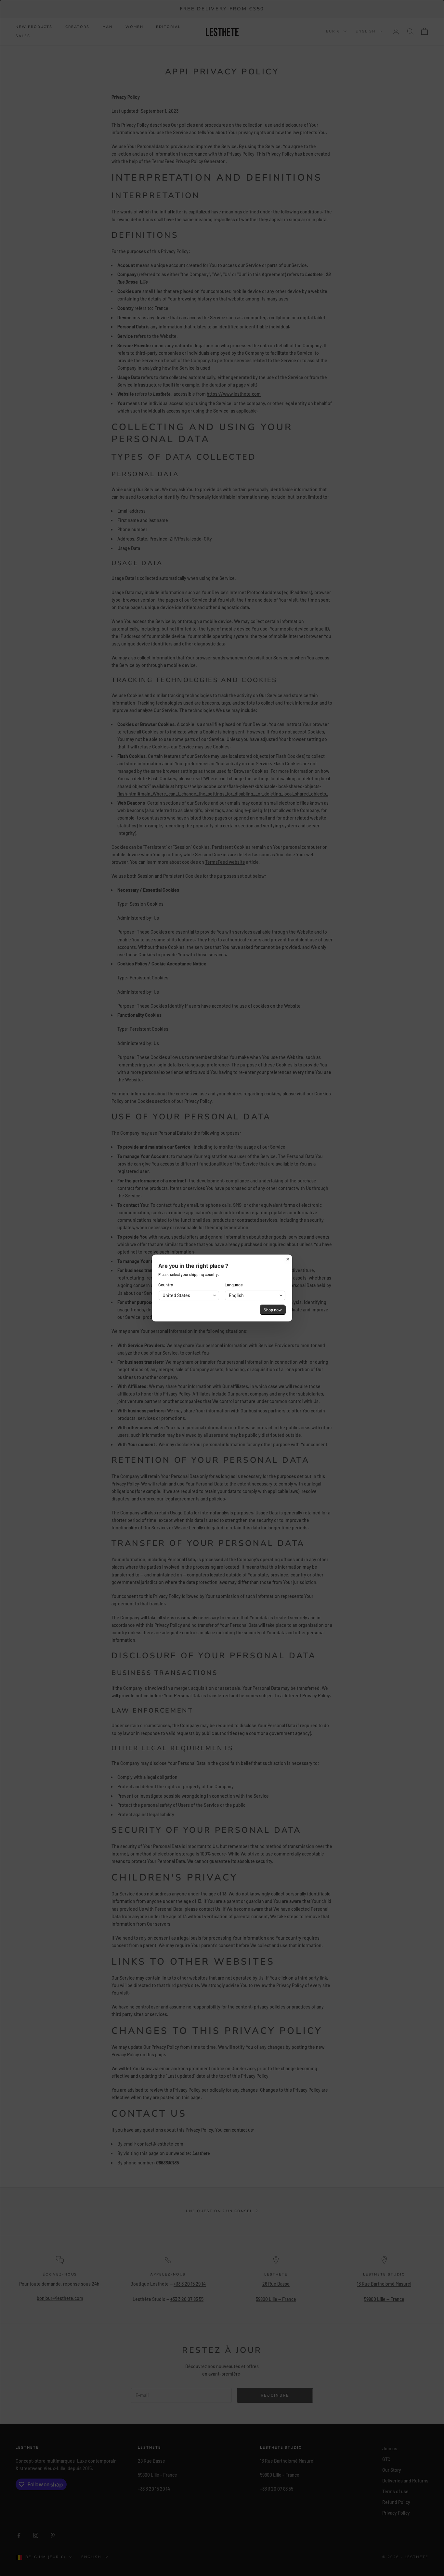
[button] (189, 1295)
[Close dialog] (288, 1259)
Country (166, 1285)
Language (234, 1285)
